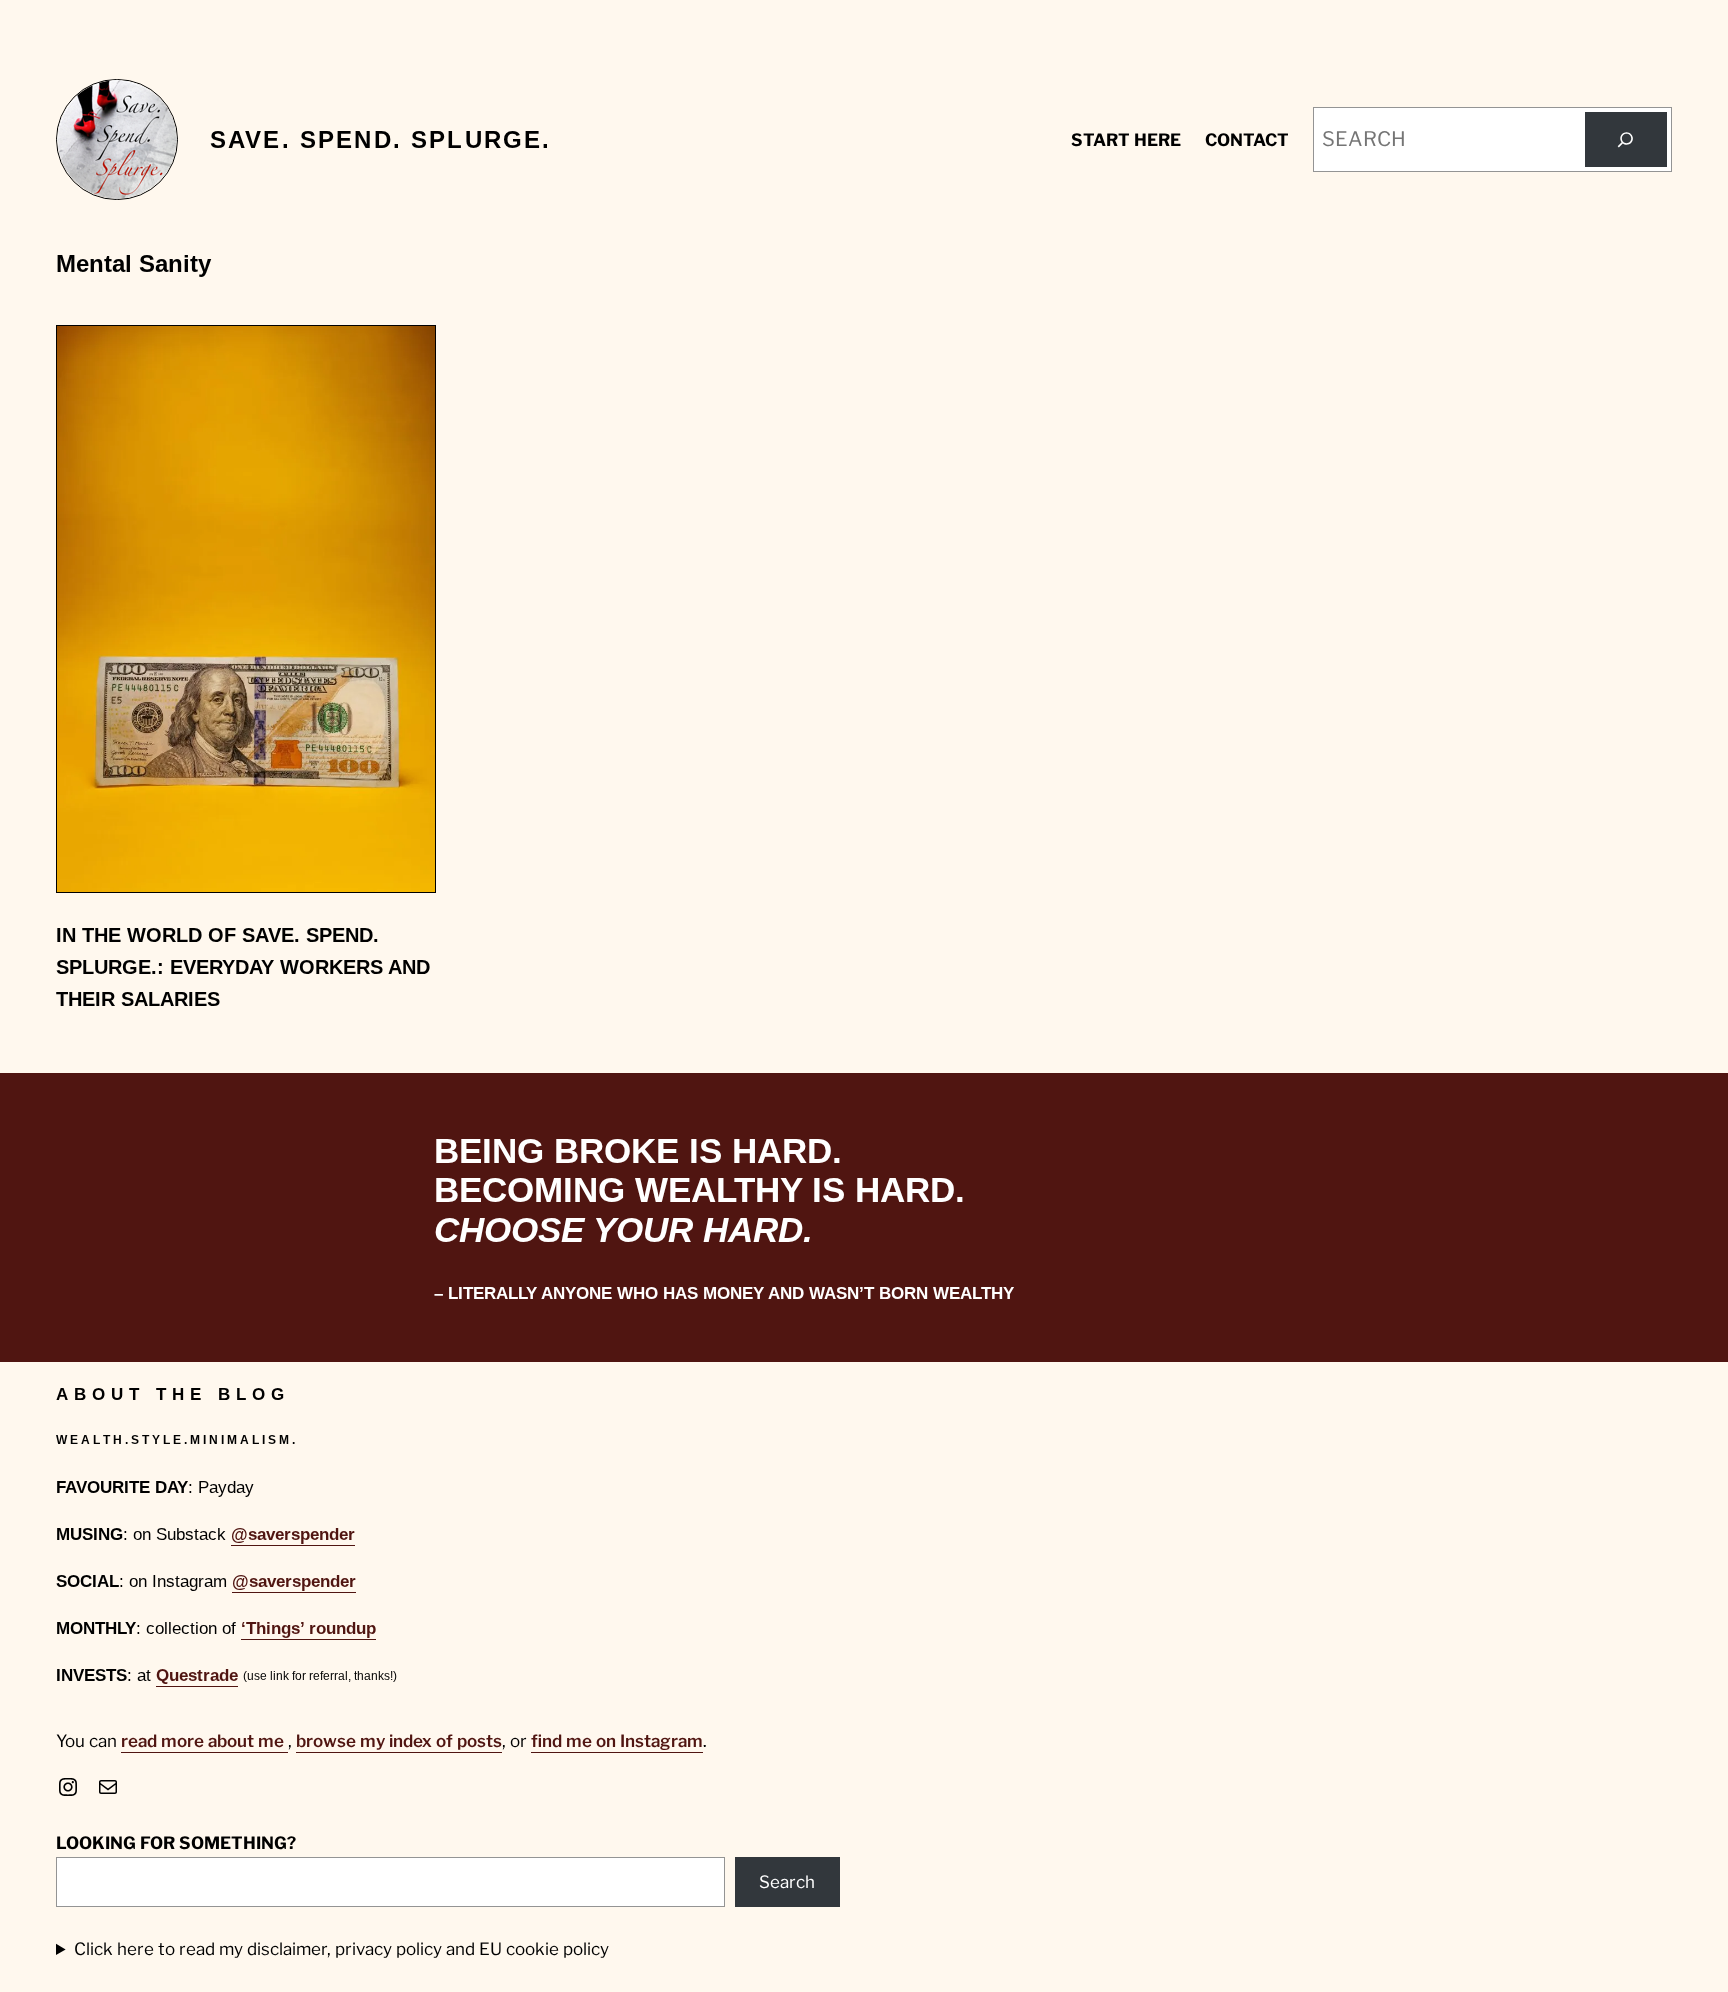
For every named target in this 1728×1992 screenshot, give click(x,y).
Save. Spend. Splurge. (380, 139)
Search (787, 1882)
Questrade (197, 1675)
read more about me (204, 1741)
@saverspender (293, 1534)
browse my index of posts (399, 1741)
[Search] (1626, 140)
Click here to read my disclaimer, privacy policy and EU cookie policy (341, 1949)
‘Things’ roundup (308, 1628)
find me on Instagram (617, 1741)
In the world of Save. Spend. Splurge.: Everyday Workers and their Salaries (243, 967)
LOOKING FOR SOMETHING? (176, 1843)
